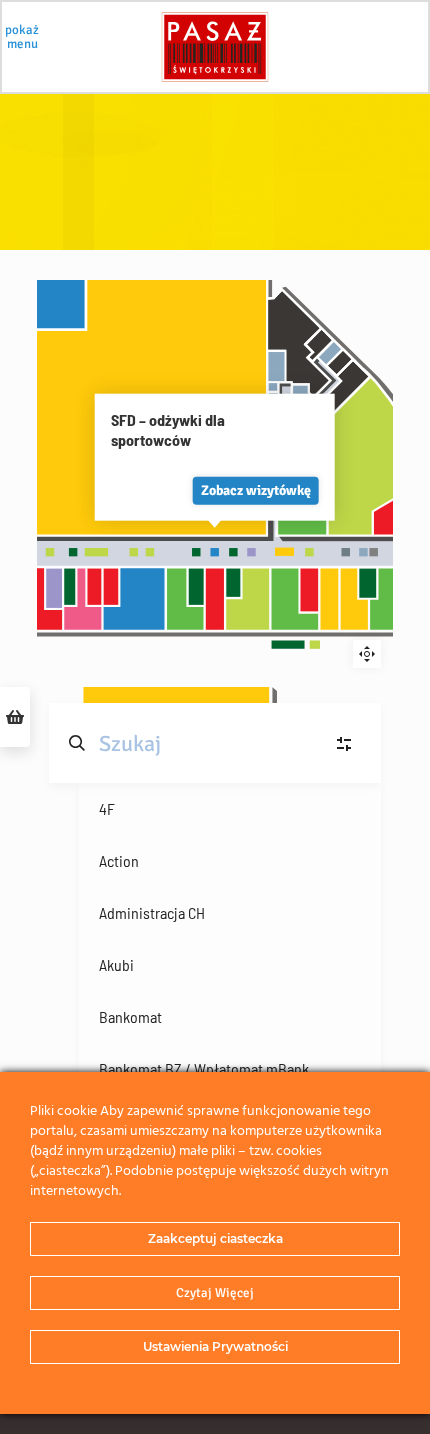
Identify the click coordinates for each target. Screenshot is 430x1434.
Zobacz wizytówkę (256, 489)
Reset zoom (367, 654)
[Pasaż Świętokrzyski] (215, 47)
